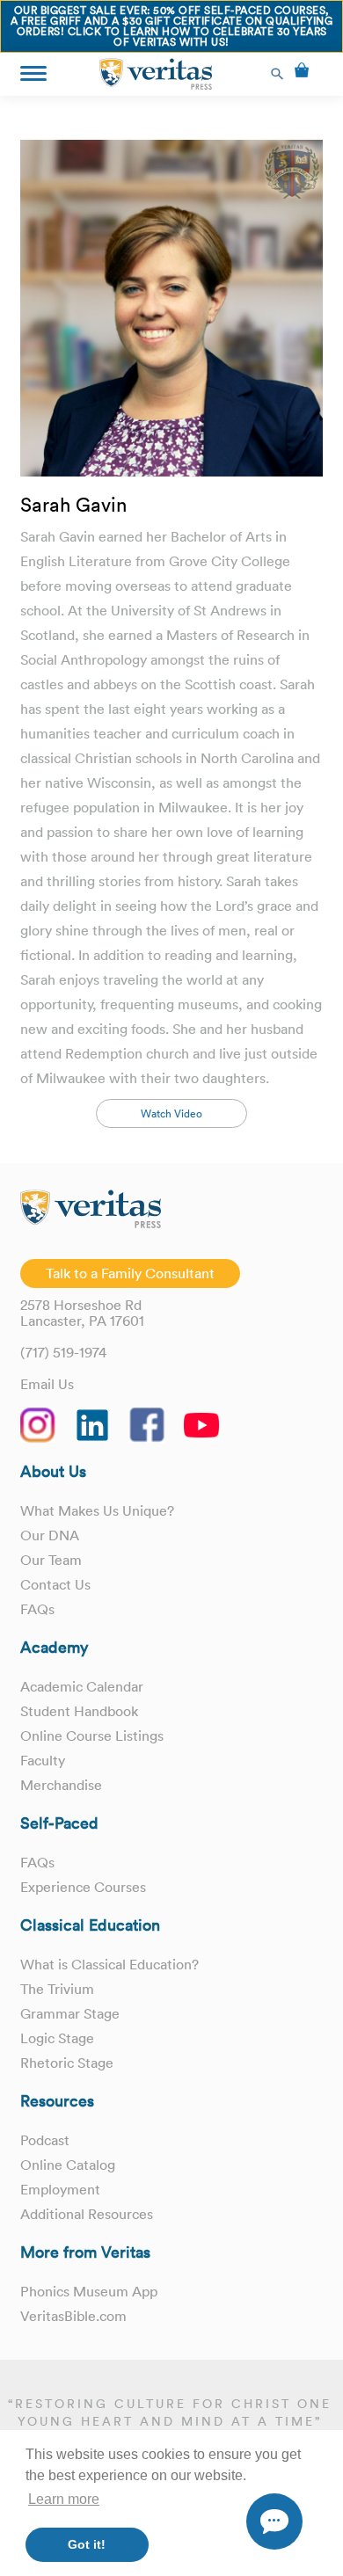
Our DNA (50, 1535)
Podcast (45, 2140)
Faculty (43, 1760)
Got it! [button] (87, 2544)
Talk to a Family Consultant (130, 1273)
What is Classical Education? (109, 1964)
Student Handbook (79, 1711)
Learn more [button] (64, 2499)
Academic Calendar (82, 1686)
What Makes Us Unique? (97, 1510)
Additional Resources (87, 2214)
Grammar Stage (70, 2013)
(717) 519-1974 (63, 1352)
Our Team (51, 1560)
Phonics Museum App (89, 2291)
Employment (60, 2189)
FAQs (37, 1609)
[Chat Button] (274, 2521)
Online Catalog (68, 2165)
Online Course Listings (92, 1736)
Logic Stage (57, 2038)
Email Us (47, 1384)
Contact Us (55, 1584)
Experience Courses (83, 1887)
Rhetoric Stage (67, 2063)
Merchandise (61, 1785)
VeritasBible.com (73, 2316)
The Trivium (57, 1989)
